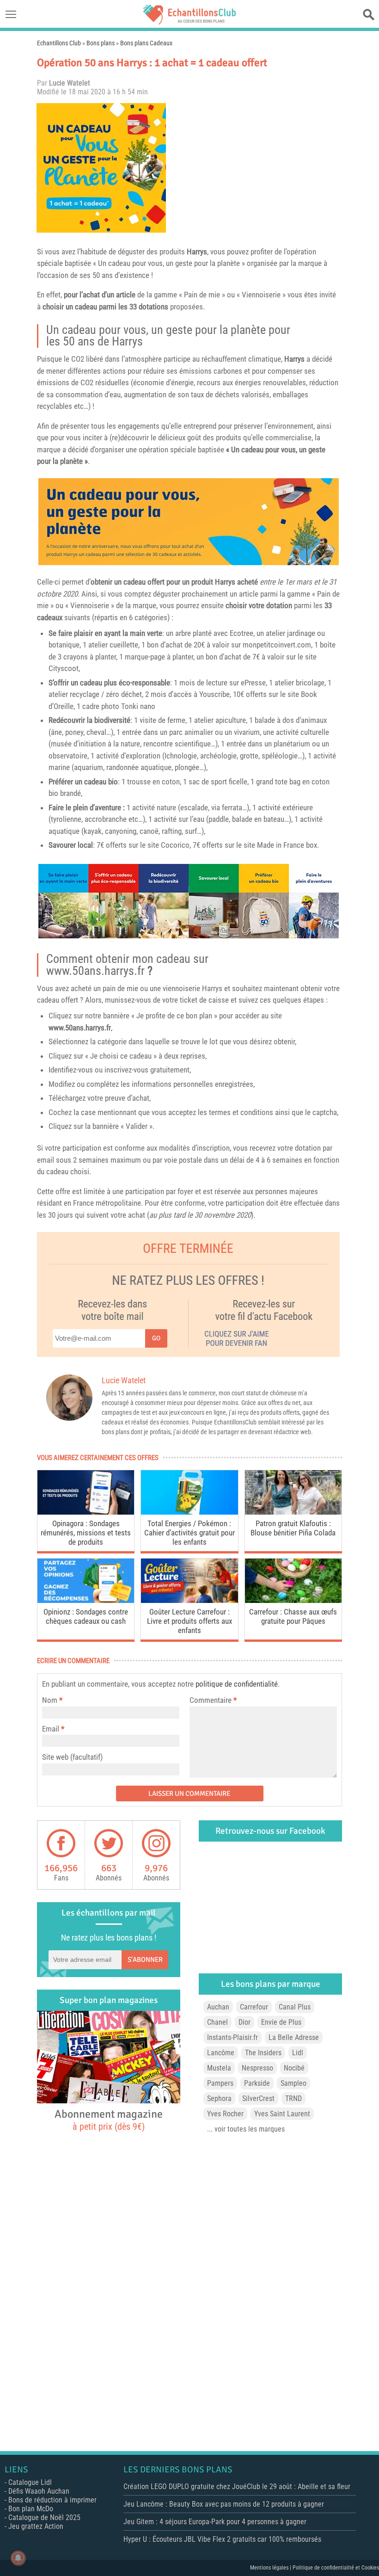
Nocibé (294, 2068)
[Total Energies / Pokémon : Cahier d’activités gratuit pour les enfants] (189, 1512)
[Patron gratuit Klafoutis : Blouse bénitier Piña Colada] (293, 1512)
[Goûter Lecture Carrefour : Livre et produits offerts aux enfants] (189, 1600)
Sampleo (293, 2083)
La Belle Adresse (294, 2037)
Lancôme (221, 2053)
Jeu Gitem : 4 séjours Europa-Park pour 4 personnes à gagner (215, 2522)
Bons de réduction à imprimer (52, 2500)
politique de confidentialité (237, 1684)
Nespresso (257, 2068)
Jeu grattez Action (36, 2526)
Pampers (220, 2083)
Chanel (217, 2022)
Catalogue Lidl (30, 2482)
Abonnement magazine (109, 2120)
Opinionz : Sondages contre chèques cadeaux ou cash (86, 1616)
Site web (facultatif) (72, 1757)
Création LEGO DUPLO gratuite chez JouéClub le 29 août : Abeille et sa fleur (237, 2487)
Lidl (298, 2053)
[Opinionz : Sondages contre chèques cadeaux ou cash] (86, 1600)
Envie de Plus (281, 2022)
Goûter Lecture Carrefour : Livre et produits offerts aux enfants (189, 1621)
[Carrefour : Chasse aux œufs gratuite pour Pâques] (293, 1600)
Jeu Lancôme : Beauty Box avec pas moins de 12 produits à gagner (224, 2504)
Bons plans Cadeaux (146, 43)
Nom (50, 1700)
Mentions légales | (271, 2568)
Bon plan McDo (31, 2509)
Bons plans (101, 43)
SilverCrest (258, 2098)
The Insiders (263, 2053)
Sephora (219, 2098)
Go (156, 1338)
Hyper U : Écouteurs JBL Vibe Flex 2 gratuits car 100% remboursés (222, 2539)
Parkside (257, 2083)
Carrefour (254, 2007)
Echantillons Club (59, 43)
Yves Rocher (225, 2114)
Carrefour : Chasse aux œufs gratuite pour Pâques (293, 1616)
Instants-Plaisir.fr (232, 2037)
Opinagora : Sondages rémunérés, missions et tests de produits (86, 1533)
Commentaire (213, 1700)
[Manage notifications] (18, 2558)
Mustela (219, 2068)
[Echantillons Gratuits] (189, 22)
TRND (293, 2098)
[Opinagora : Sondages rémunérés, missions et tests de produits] (86, 1512)
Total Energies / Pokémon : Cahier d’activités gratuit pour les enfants (189, 1533)
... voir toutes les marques (246, 2129)
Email (51, 1729)
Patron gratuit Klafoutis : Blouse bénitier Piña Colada (293, 1528)
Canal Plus (295, 2007)
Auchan (218, 2007)
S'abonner (145, 1960)
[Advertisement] (257, 168)
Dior (245, 2022)
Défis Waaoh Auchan (39, 2491)
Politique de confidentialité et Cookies (336, 2568)
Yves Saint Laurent (282, 2114)
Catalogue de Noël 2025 (44, 2517)
